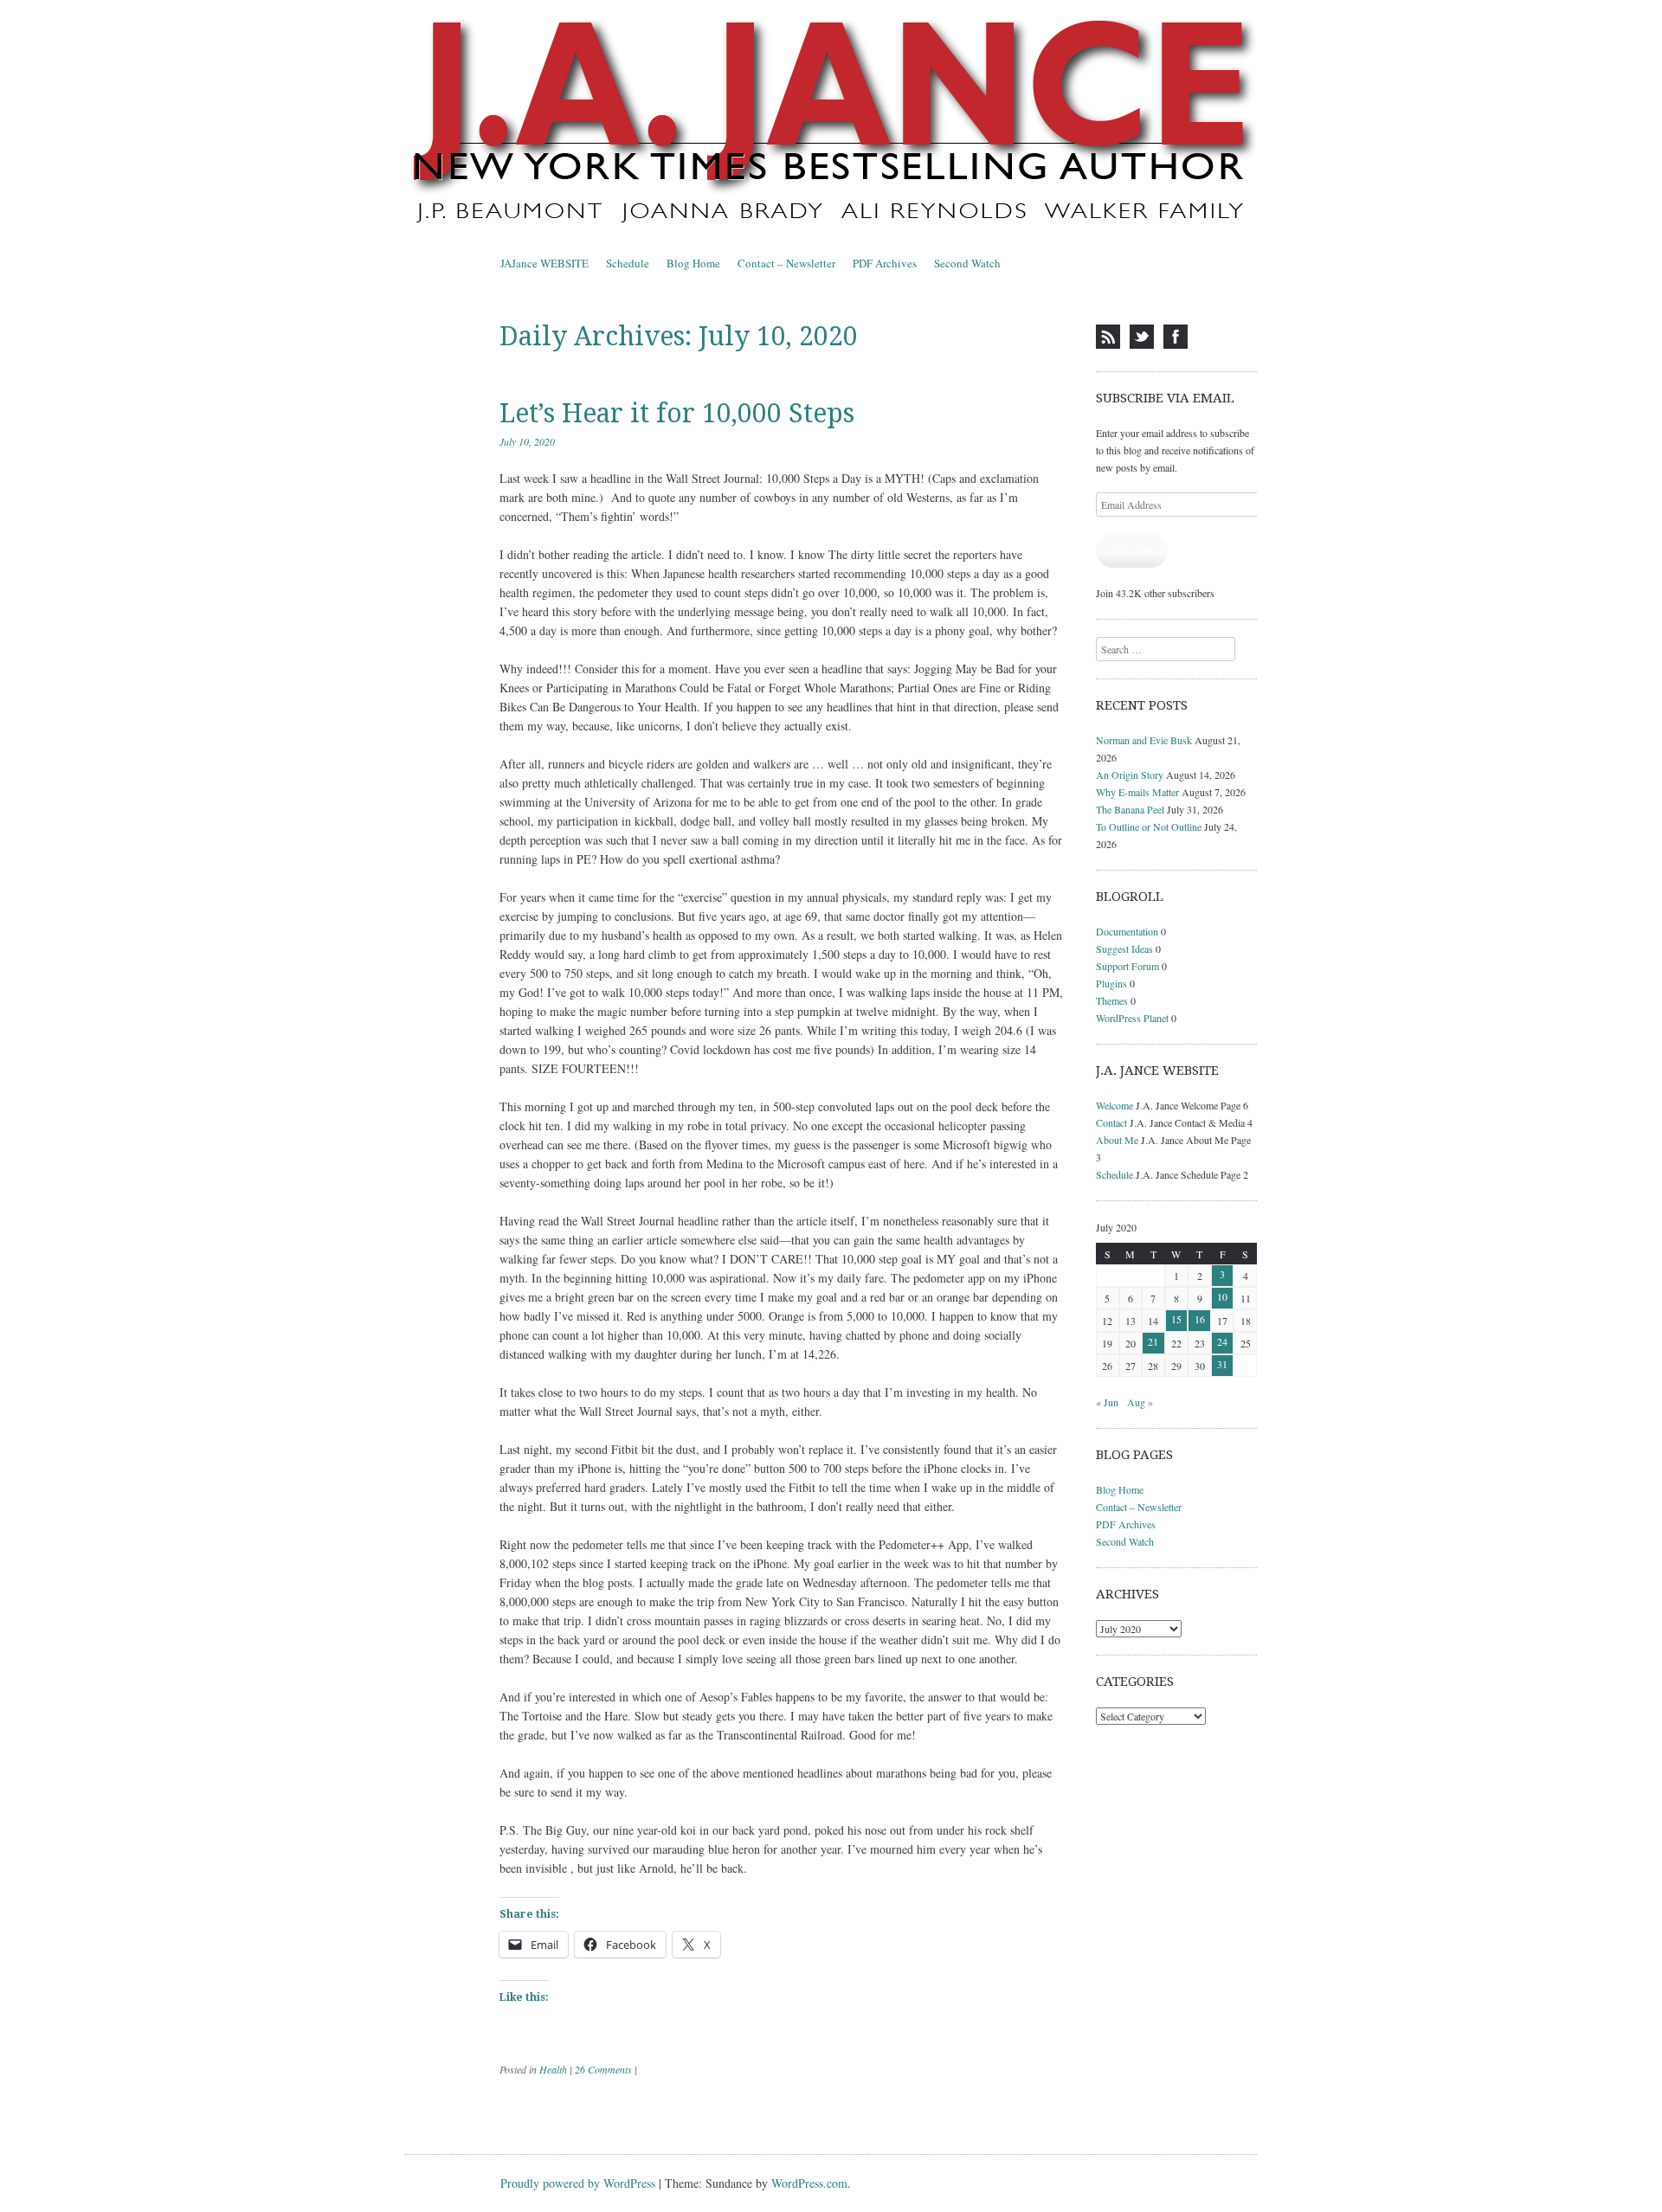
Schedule (628, 263)
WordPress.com (809, 2183)
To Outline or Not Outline (1149, 826)
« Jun (1107, 1402)
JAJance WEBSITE (544, 263)
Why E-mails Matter (1137, 792)
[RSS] (1108, 337)
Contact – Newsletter (786, 263)
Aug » (1140, 1402)
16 (1200, 1319)
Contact (1111, 1122)
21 (1153, 1341)
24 (1222, 1341)
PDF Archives (885, 263)
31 (1222, 1364)
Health (553, 2069)
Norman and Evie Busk (1144, 740)
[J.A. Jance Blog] (831, 125)
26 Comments (603, 2069)
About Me (1117, 1140)
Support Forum (1127, 966)
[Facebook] (1176, 337)
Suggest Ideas (1124, 948)
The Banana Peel (1130, 809)
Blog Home (693, 263)
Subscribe (1132, 550)
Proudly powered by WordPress (578, 2183)
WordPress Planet (1132, 1018)
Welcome (1114, 1105)
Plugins (1111, 983)
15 (1176, 1319)
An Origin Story (1130, 775)
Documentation (1127, 931)
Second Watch (967, 263)
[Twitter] (1142, 337)
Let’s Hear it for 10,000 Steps (677, 413)
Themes (1112, 1000)
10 (1222, 1296)
